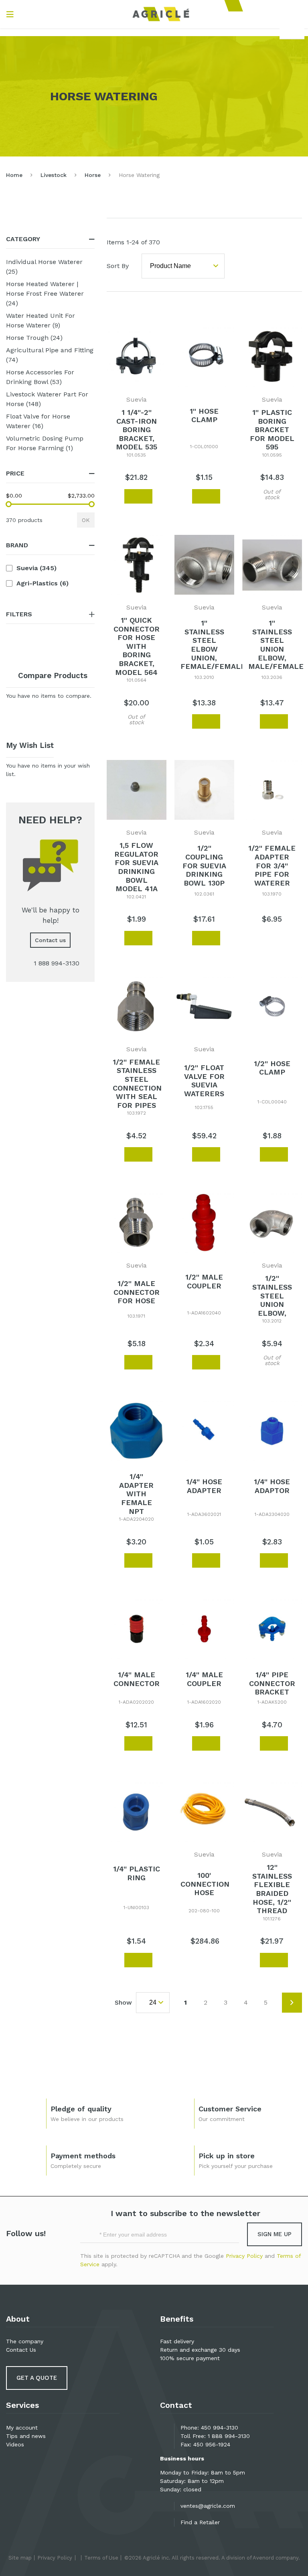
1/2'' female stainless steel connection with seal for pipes (137, 1084)
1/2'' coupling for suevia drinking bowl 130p (204, 865)
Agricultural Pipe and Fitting (50, 355)
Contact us (50, 940)
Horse (93, 175)
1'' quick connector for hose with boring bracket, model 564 (137, 646)
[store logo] (161, 14)
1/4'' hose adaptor (272, 1486)
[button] (114, 496)
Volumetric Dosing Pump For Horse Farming (46, 443)
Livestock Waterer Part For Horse (47, 399)
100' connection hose (205, 1884)
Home (14, 175)
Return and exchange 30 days (200, 2350)
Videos (15, 2444)
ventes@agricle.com (208, 2506)
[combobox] (292, 30)
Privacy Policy (244, 2256)
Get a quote (37, 2378)
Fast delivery (177, 2341)
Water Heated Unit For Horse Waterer (42, 320)
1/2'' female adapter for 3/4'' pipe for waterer (272, 865)
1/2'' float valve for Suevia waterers (204, 1081)
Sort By (118, 266)
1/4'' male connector (137, 1679)
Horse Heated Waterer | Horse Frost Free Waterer (45, 294)
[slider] (9, 504)
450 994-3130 (220, 2428)
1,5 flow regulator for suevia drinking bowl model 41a (136, 867)
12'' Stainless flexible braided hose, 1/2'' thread (272, 1889)
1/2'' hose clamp (272, 1068)
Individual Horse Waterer (44, 267)
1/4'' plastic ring (137, 1873)
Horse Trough (43, 337)
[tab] (50, 239)
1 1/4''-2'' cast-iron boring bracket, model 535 (137, 430)
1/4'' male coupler (204, 1679)
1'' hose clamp (204, 415)
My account (22, 2428)
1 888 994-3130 (229, 2436)
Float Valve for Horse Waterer (38, 421)
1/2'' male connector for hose (137, 1292)
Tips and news (26, 2436)
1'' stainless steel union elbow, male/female (276, 645)
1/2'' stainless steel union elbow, (272, 1295)
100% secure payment (190, 2358)
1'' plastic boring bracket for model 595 (272, 430)
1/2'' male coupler (204, 1281)
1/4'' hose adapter (204, 1486)
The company (25, 2341)
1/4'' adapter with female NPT (136, 1494)
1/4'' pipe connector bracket (272, 1683)
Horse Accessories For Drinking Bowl (42, 377)
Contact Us (21, 2350)
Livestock (54, 175)
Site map (20, 2558)
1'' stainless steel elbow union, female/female (213, 645)
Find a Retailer (200, 2522)
